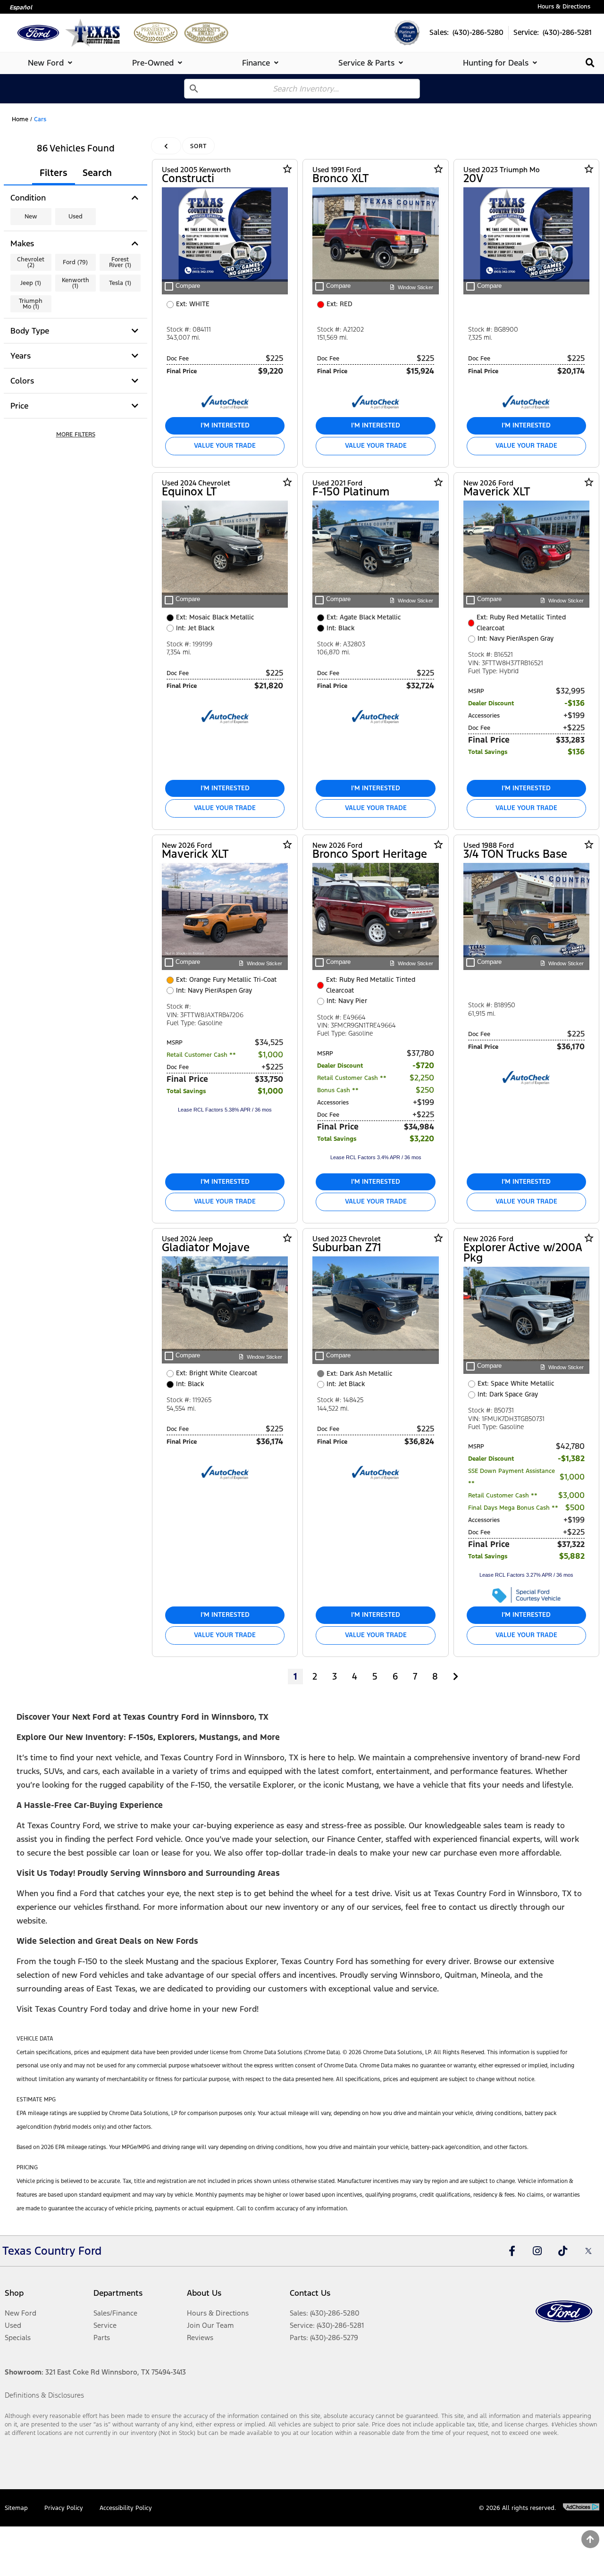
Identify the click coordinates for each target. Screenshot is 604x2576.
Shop (14, 2293)
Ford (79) (75, 262)
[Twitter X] (588, 2251)
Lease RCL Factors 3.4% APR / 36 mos (376, 1157)
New (31, 217)
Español (21, 8)
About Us (204, 2293)
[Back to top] (590, 2539)
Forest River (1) (120, 262)
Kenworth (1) (75, 283)
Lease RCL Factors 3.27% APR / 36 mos (526, 1575)
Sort (198, 146)
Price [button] (19, 406)
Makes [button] (22, 243)
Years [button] (21, 356)
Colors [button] (22, 381)
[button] (75, 435)
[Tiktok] (563, 2251)
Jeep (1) (31, 283)
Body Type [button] (30, 331)
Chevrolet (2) (31, 262)
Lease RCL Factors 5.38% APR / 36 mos (225, 1110)
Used (75, 217)
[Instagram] (537, 2251)
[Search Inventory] (590, 63)
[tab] (52, 63)
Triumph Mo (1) (31, 304)
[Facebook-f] (512, 2251)
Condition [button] (28, 198)
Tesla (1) (120, 283)
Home (20, 119)
